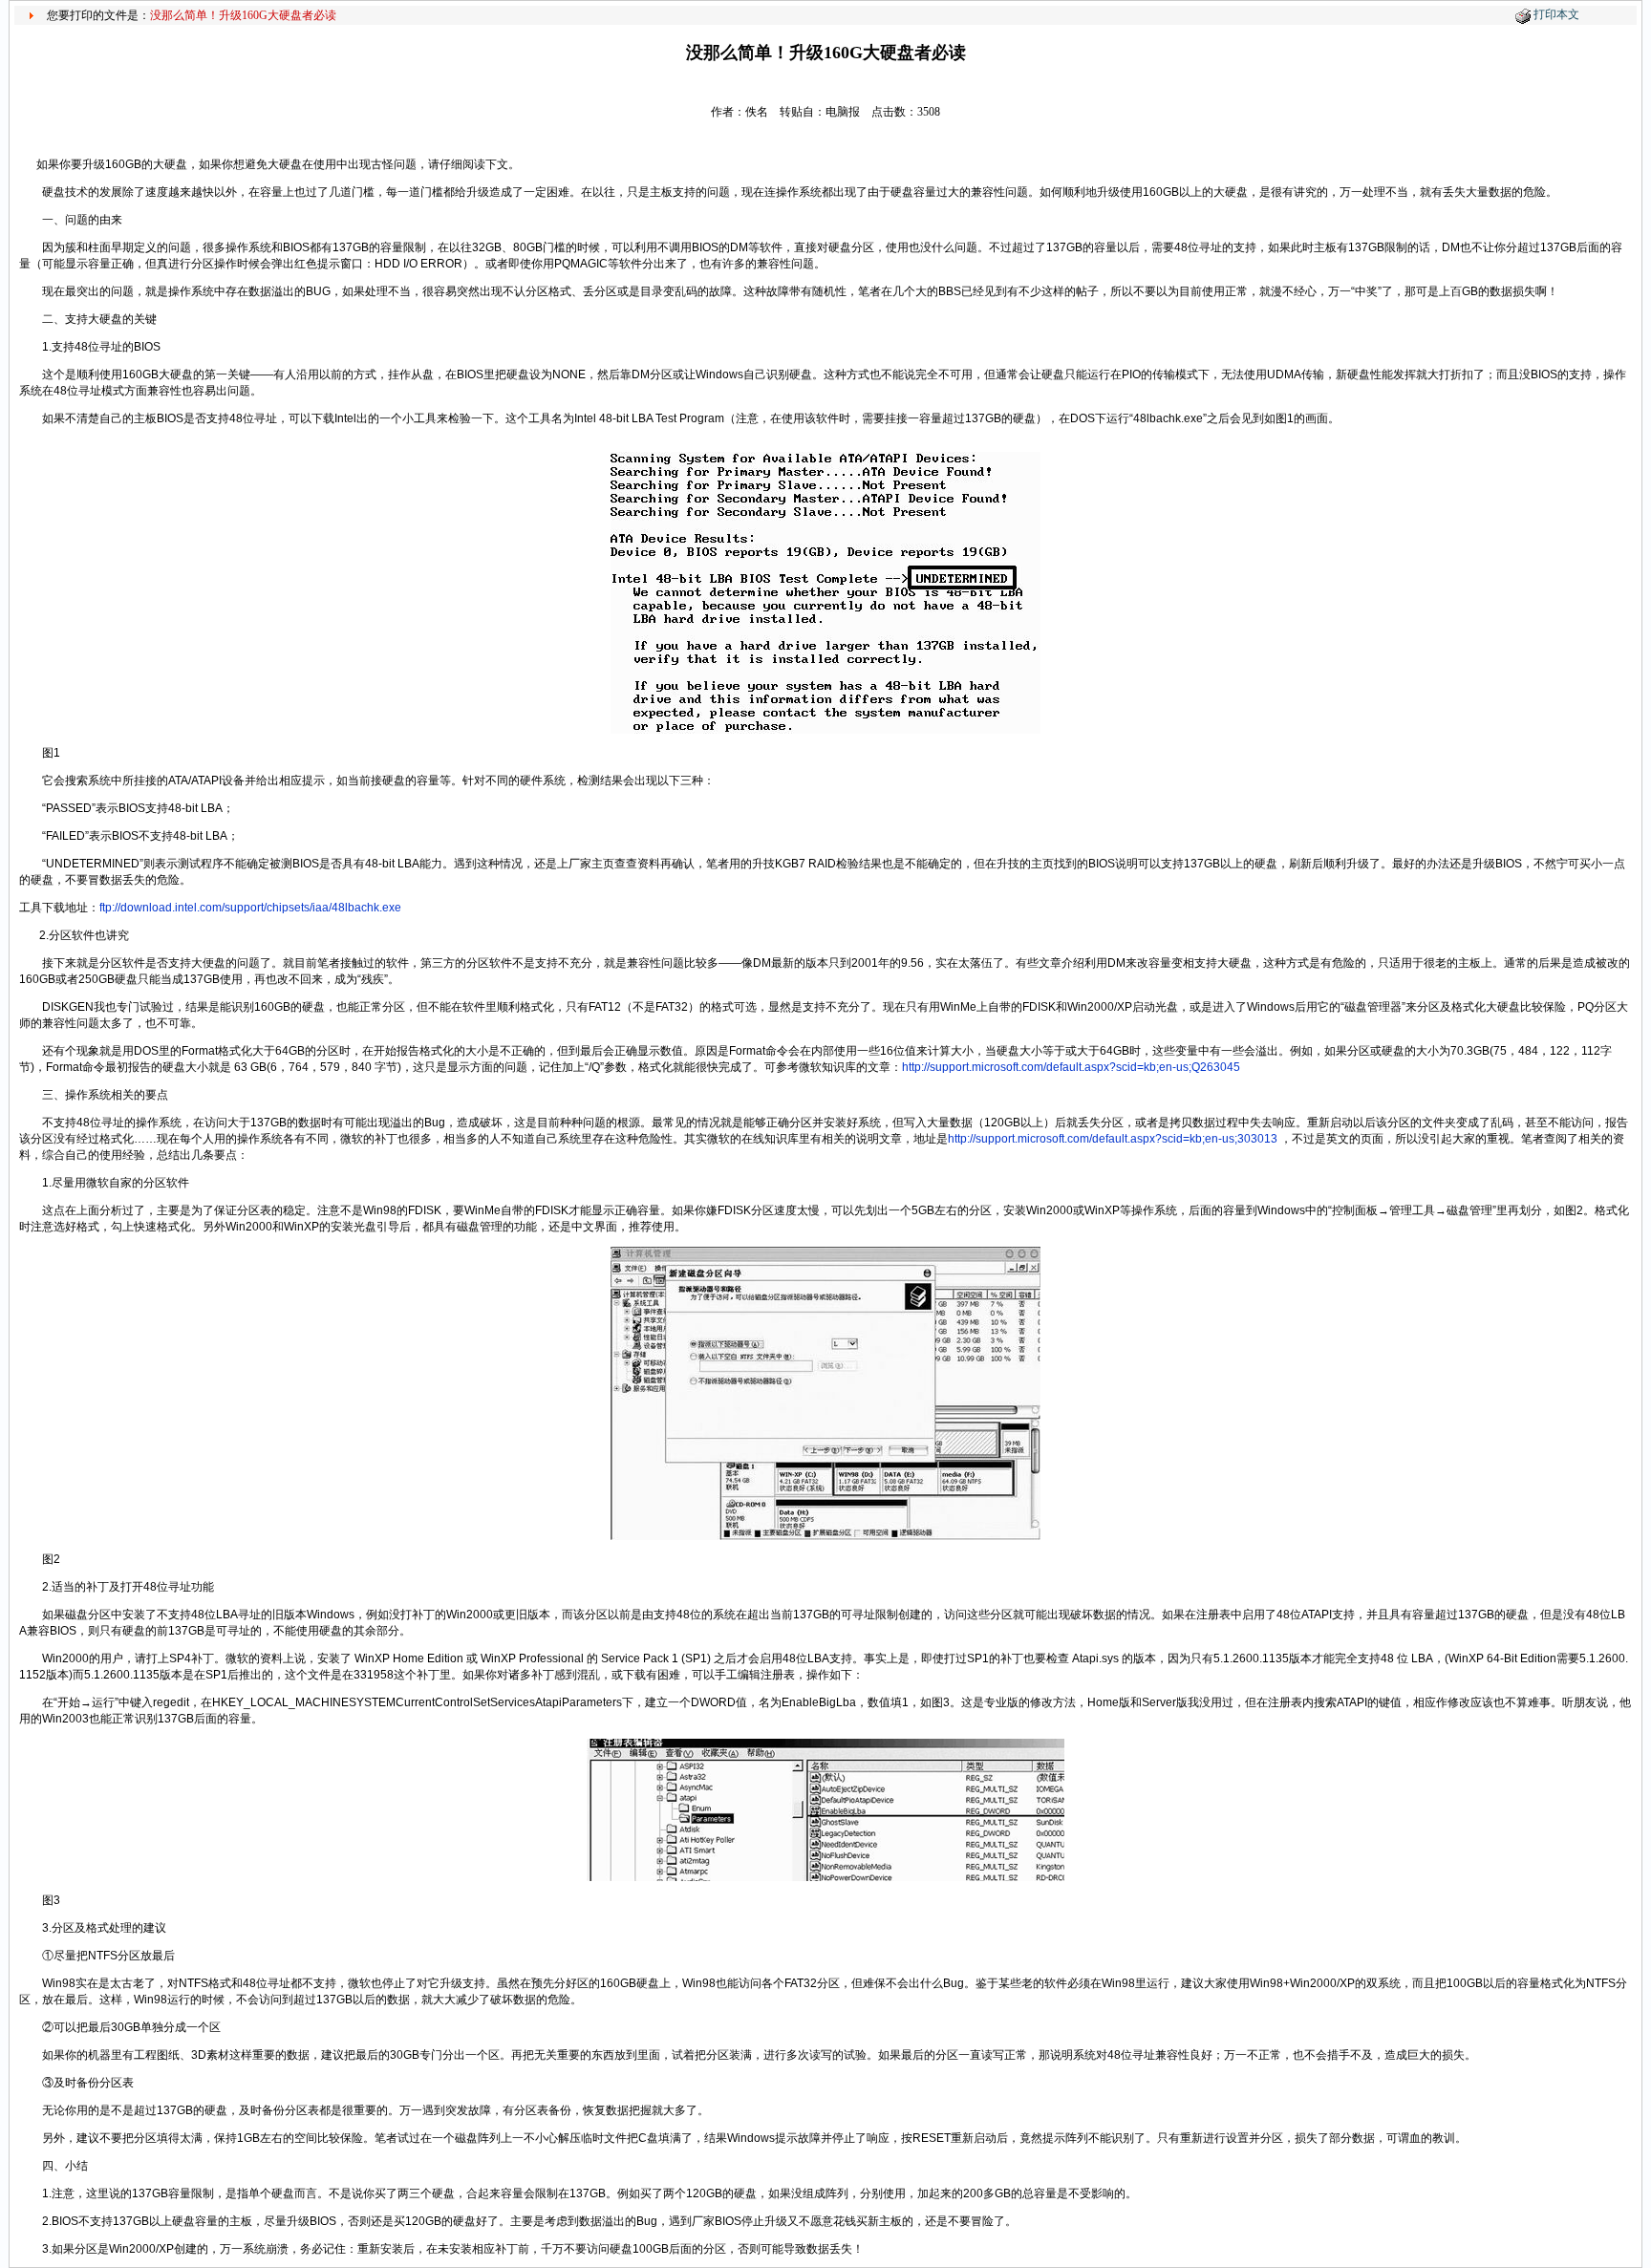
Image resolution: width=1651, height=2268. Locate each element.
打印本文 (1556, 14)
